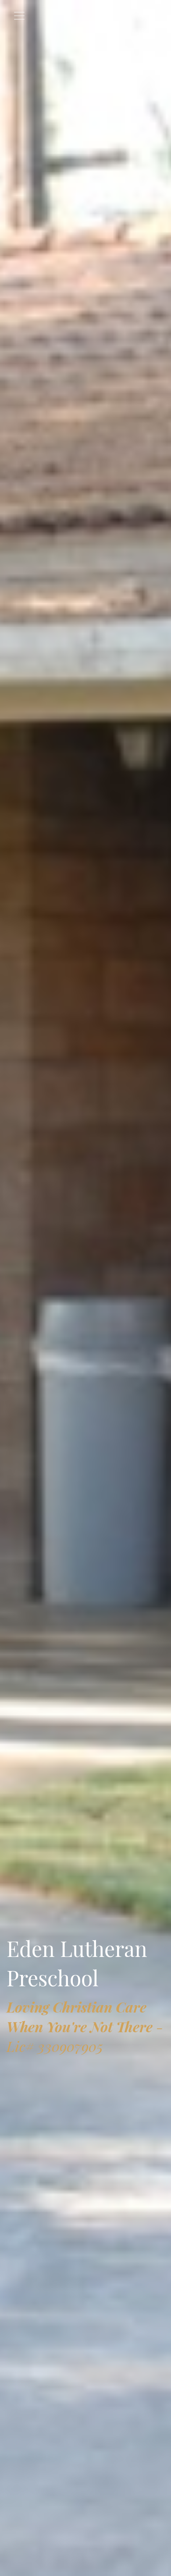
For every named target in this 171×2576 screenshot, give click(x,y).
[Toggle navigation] (19, 16)
